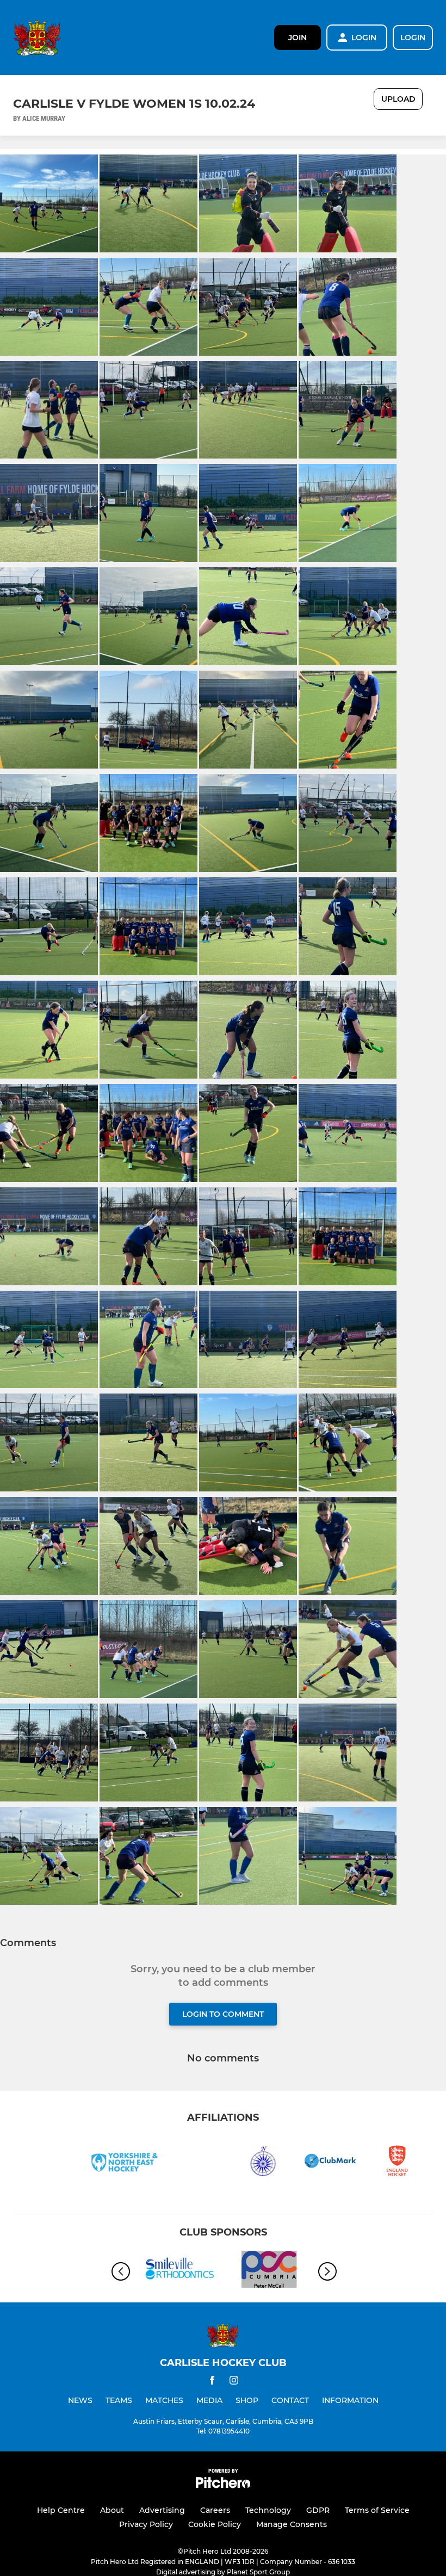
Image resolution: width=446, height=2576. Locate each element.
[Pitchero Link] (223, 2485)
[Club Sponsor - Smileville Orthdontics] (177, 2271)
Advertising (162, 2510)
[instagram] (234, 2382)
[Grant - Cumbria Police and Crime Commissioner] (269, 2271)
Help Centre (61, 2510)
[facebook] (212, 2382)
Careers (215, 2510)
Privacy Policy (146, 2524)
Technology (268, 2510)
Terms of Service (377, 2510)
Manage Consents (292, 2524)
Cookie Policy (215, 2524)
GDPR (318, 2510)
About (112, 2510)
